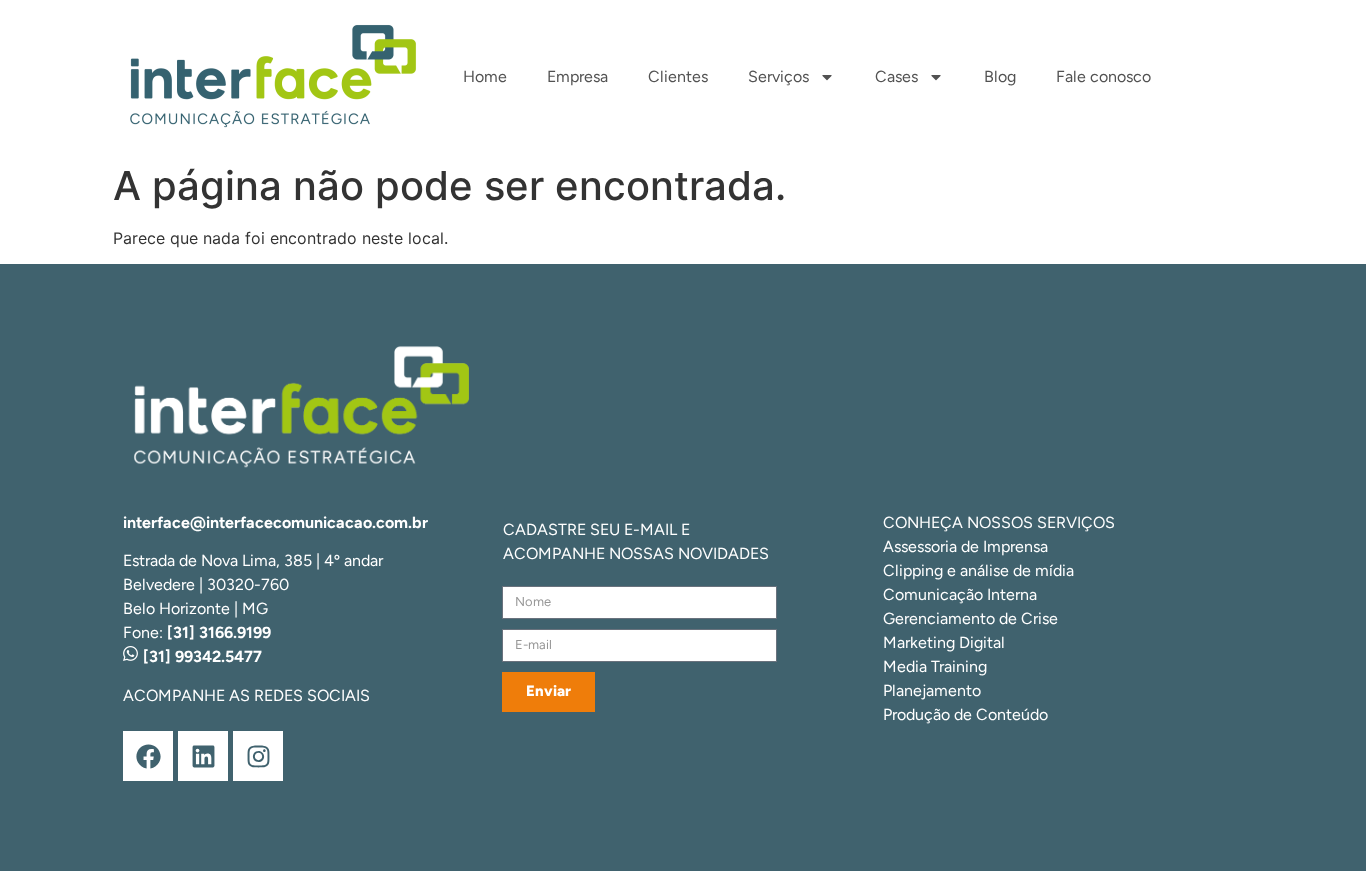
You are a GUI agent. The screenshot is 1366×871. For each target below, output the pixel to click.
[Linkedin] (203, 756)
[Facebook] (148, 756)
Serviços (778, 76)
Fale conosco (1103, 76)
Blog (1000, 76)
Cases (896, 76)
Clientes (678, 76)
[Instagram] (258, 756)
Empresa (577, 76)
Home (485, 76)
